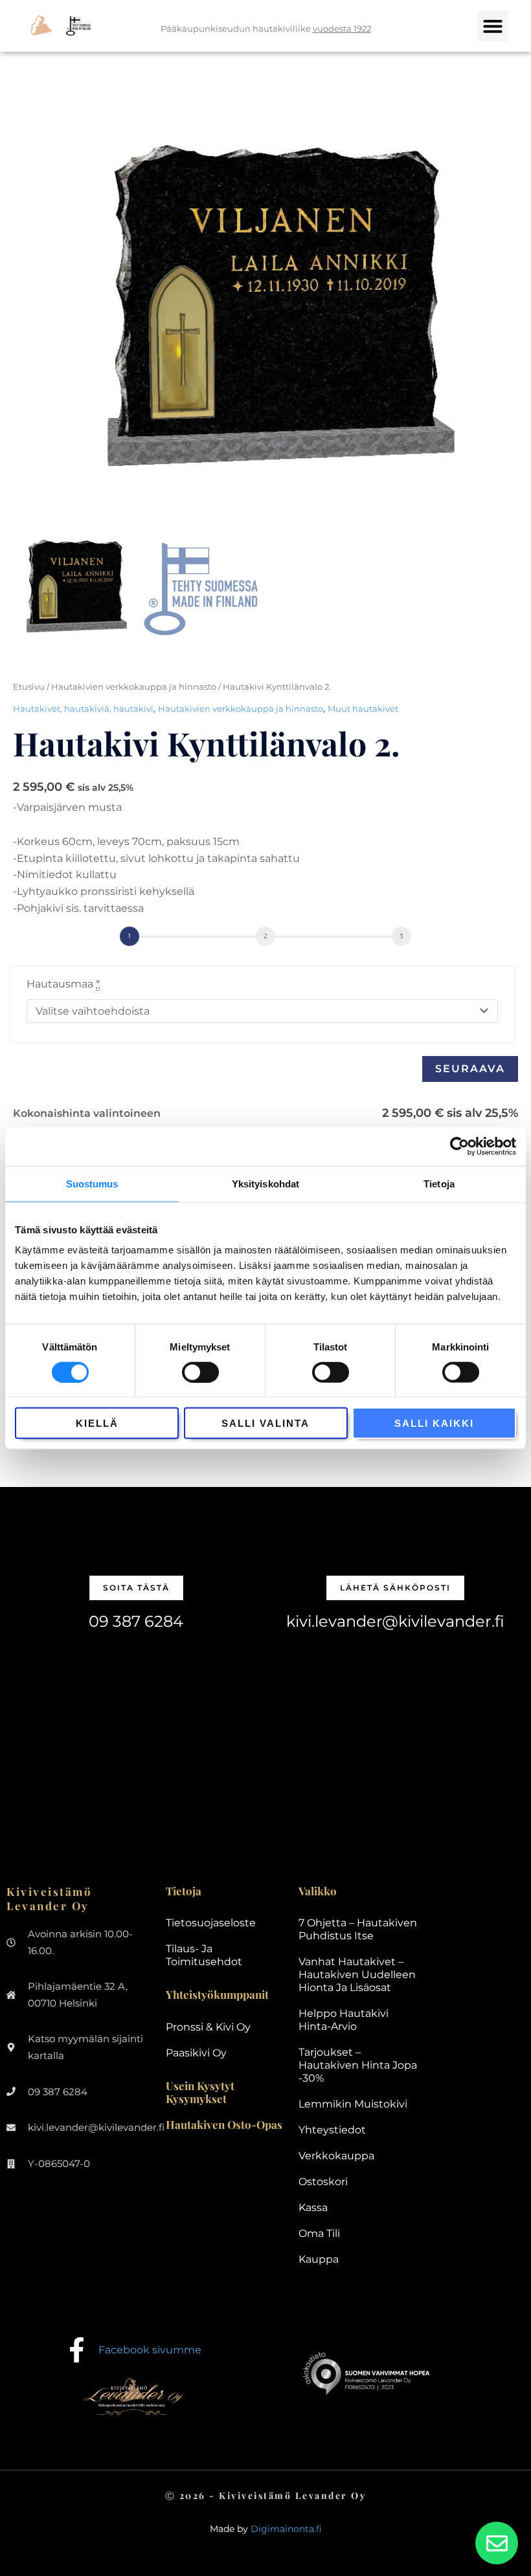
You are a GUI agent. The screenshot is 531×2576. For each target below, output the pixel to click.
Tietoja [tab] (439, 1183)
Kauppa (319, 2259)
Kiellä (97, 1423)
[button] (493, 26)
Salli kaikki (434, 1423)
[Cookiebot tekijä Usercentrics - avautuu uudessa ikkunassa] (459, 1146)
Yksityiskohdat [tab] (265, 1183)
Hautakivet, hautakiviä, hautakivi (83, 709)
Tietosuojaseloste (211, 1923)
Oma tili (319, 2233)
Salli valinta (265, 1423)
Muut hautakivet (363, 709)
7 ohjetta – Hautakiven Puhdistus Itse (358, 1929)
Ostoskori (323, 2182)
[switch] (200, 1372)
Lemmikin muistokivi (353, 2104)
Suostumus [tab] (92, 1183)
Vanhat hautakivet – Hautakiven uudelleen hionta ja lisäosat (357, 1975)
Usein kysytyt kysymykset (200, 2092)
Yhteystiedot (332, 2130)
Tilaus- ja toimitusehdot (204, 1955)
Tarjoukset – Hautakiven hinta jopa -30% (358, 2065)
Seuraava (470, 1069)
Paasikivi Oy (196, 2053)
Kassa (313, 2207)
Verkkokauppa (336, 2156)
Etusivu (29, 687)
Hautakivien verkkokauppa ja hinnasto (134, 687)
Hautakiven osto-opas (224, 2124)
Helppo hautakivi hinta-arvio (344, 2020)
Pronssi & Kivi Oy (208, 2027)
